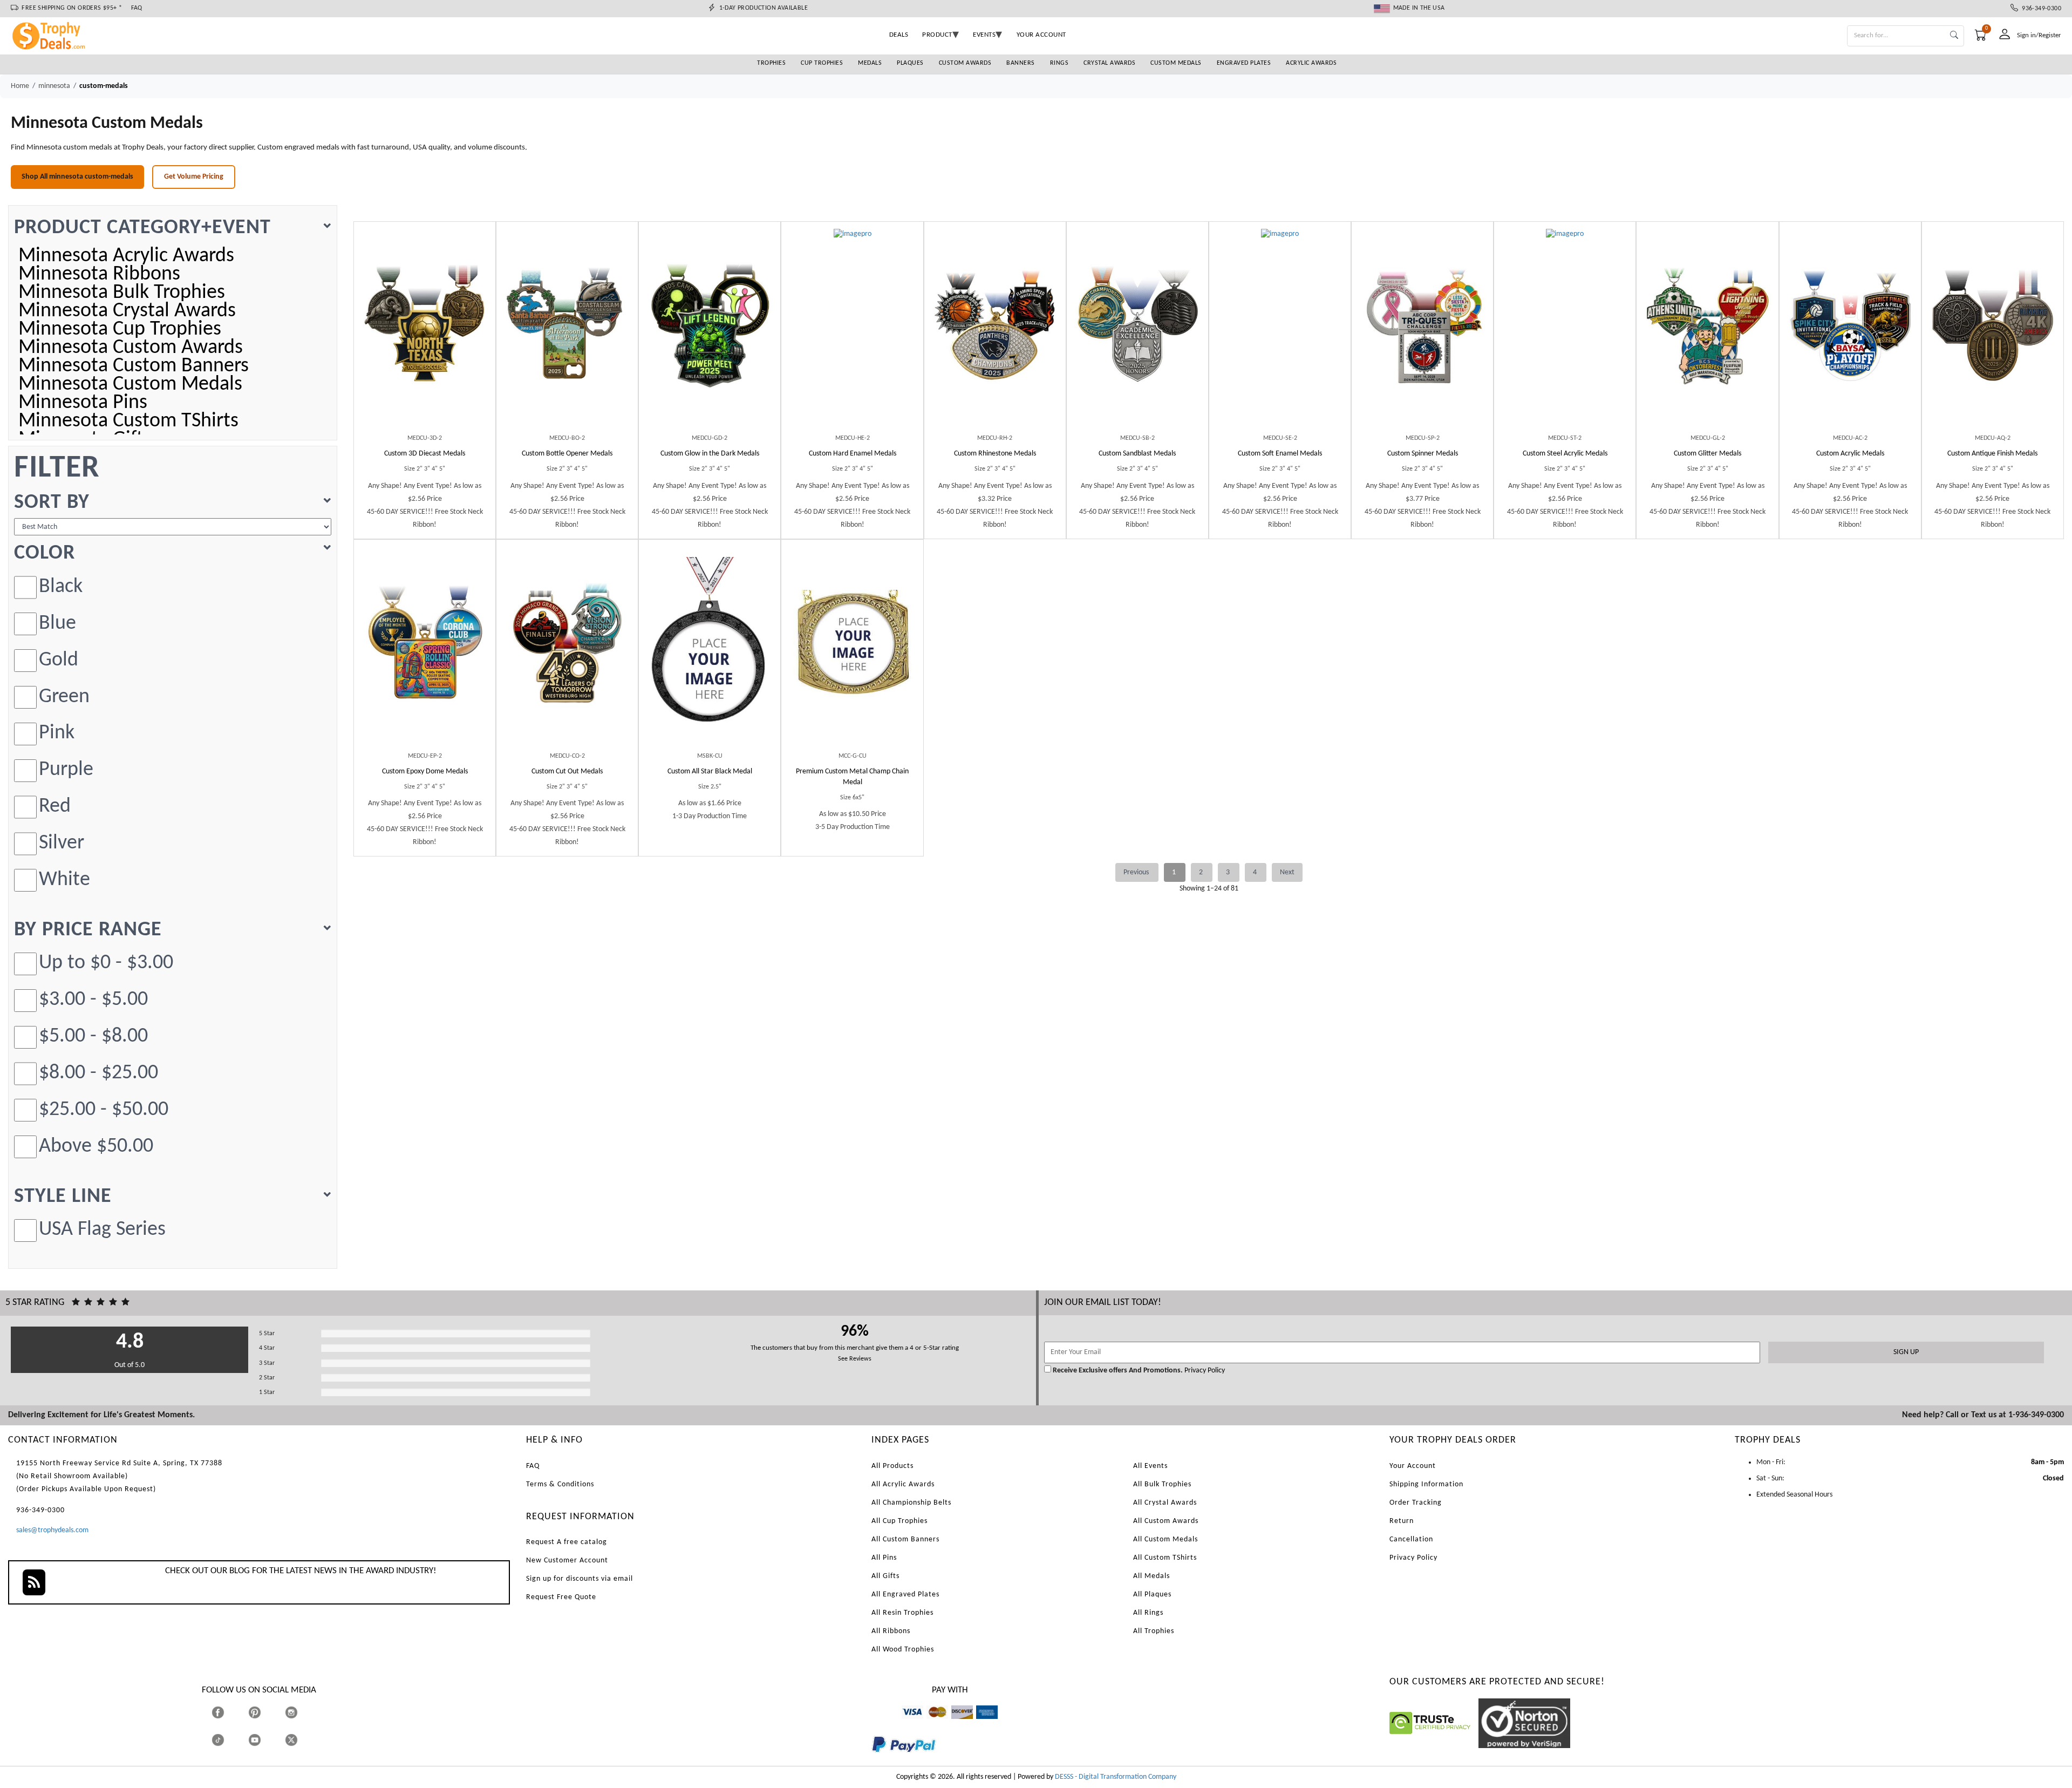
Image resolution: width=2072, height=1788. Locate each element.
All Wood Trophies (903, 1650)
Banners (1021, 63)
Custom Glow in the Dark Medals (710, 454)
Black (61, 587)
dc (955, 1724)
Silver (62, 843)
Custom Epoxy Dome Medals (425, 771)
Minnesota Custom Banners (134, 366)
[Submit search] (1954, 36)
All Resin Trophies (902, 1613)
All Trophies (1154, 1631)
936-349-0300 (2040, 9)
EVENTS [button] (984, 35)
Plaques (910, 63)
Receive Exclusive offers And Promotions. (1118, 1371)
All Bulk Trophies (1162, 1484)
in (301, 1712)
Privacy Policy (1204, 1371)
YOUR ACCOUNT (1041, 35)
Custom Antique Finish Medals (1992, 454)
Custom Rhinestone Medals (995, 454)
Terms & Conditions (560, 1484)
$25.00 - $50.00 (104, 1110)
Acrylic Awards (1311, 63)
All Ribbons (891, 1631)
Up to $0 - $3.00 (106, 963)
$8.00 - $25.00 (98, 1073)
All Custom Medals (1165, 1539)
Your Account (1413, 1466)
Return (1402, 1521)
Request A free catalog (567, 1542)
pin (253, 1724)
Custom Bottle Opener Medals (567, 454)
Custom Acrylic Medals (1850, 454)
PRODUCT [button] (937, 35)
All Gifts (885, 1576)
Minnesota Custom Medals (130, 385)
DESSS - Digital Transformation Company (1116, 1777)
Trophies (771, 63)
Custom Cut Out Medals (567, 771)
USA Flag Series (102, 1230)
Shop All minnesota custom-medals (77, 177)
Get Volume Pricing (194, 177)
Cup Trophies (822, 63)
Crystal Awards (1109, 63)
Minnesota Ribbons (99, 275)
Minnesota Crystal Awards (127, 311)
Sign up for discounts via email (580, 1579)
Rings (1059, 63)
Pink (57, 733)
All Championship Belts (911, 1503)
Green (64, 697)
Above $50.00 (96, 1147)
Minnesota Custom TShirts (128, 421)
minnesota (54, 86)
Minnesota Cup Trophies (120, 330)
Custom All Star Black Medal (710, 771)
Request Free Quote (561, 1597)
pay (872, 1760)
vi (904, 1724)
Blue (57, 624)
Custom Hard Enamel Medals (853, 454)
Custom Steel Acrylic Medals (1565, 454)
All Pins (884, 1558)
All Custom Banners (905, 1539)
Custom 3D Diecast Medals (425, 454)
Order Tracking (1416, 1503)
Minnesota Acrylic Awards (126, 256)
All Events (1150, 1466)
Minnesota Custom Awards (131, 348)
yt (264, 1740)
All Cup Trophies (899, 1521)
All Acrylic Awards (903, 1484)
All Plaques (1152, 1595)
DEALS (899, 35)
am (981, 1724)
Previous (1137, 872)
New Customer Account (567, 1561)
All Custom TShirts (1165, 1558)
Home (20, 86)
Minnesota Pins (83, 403)
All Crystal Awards (1165, 1503)
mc (931, 1724)
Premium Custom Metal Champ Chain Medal (852, 777)
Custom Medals (1176, 63)
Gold (59, 660)
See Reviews (855, 1359)
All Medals (1151, 1576)
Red (55, 807)
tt (228, 1740)
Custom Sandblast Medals (1137, 454)
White (64, 880)
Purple (66, 770)
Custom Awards (965, 63)
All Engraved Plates (905, 1595)
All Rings (1148, 1613)
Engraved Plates (1244, 63)
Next (1287, 872)
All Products (892, 1466)
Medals (870, 63)
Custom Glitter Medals (1708, 454)
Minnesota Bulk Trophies (122, 293)
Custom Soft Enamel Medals (1280, 454)
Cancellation (1411, 1539)
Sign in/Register (2039, 35)
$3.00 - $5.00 (93, 1000)
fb (229, 1712)
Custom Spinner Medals (1423, 454)
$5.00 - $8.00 (93, 1036)
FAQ (137, 8)
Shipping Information (1426, 1484)
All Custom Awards (1166, 1521)
